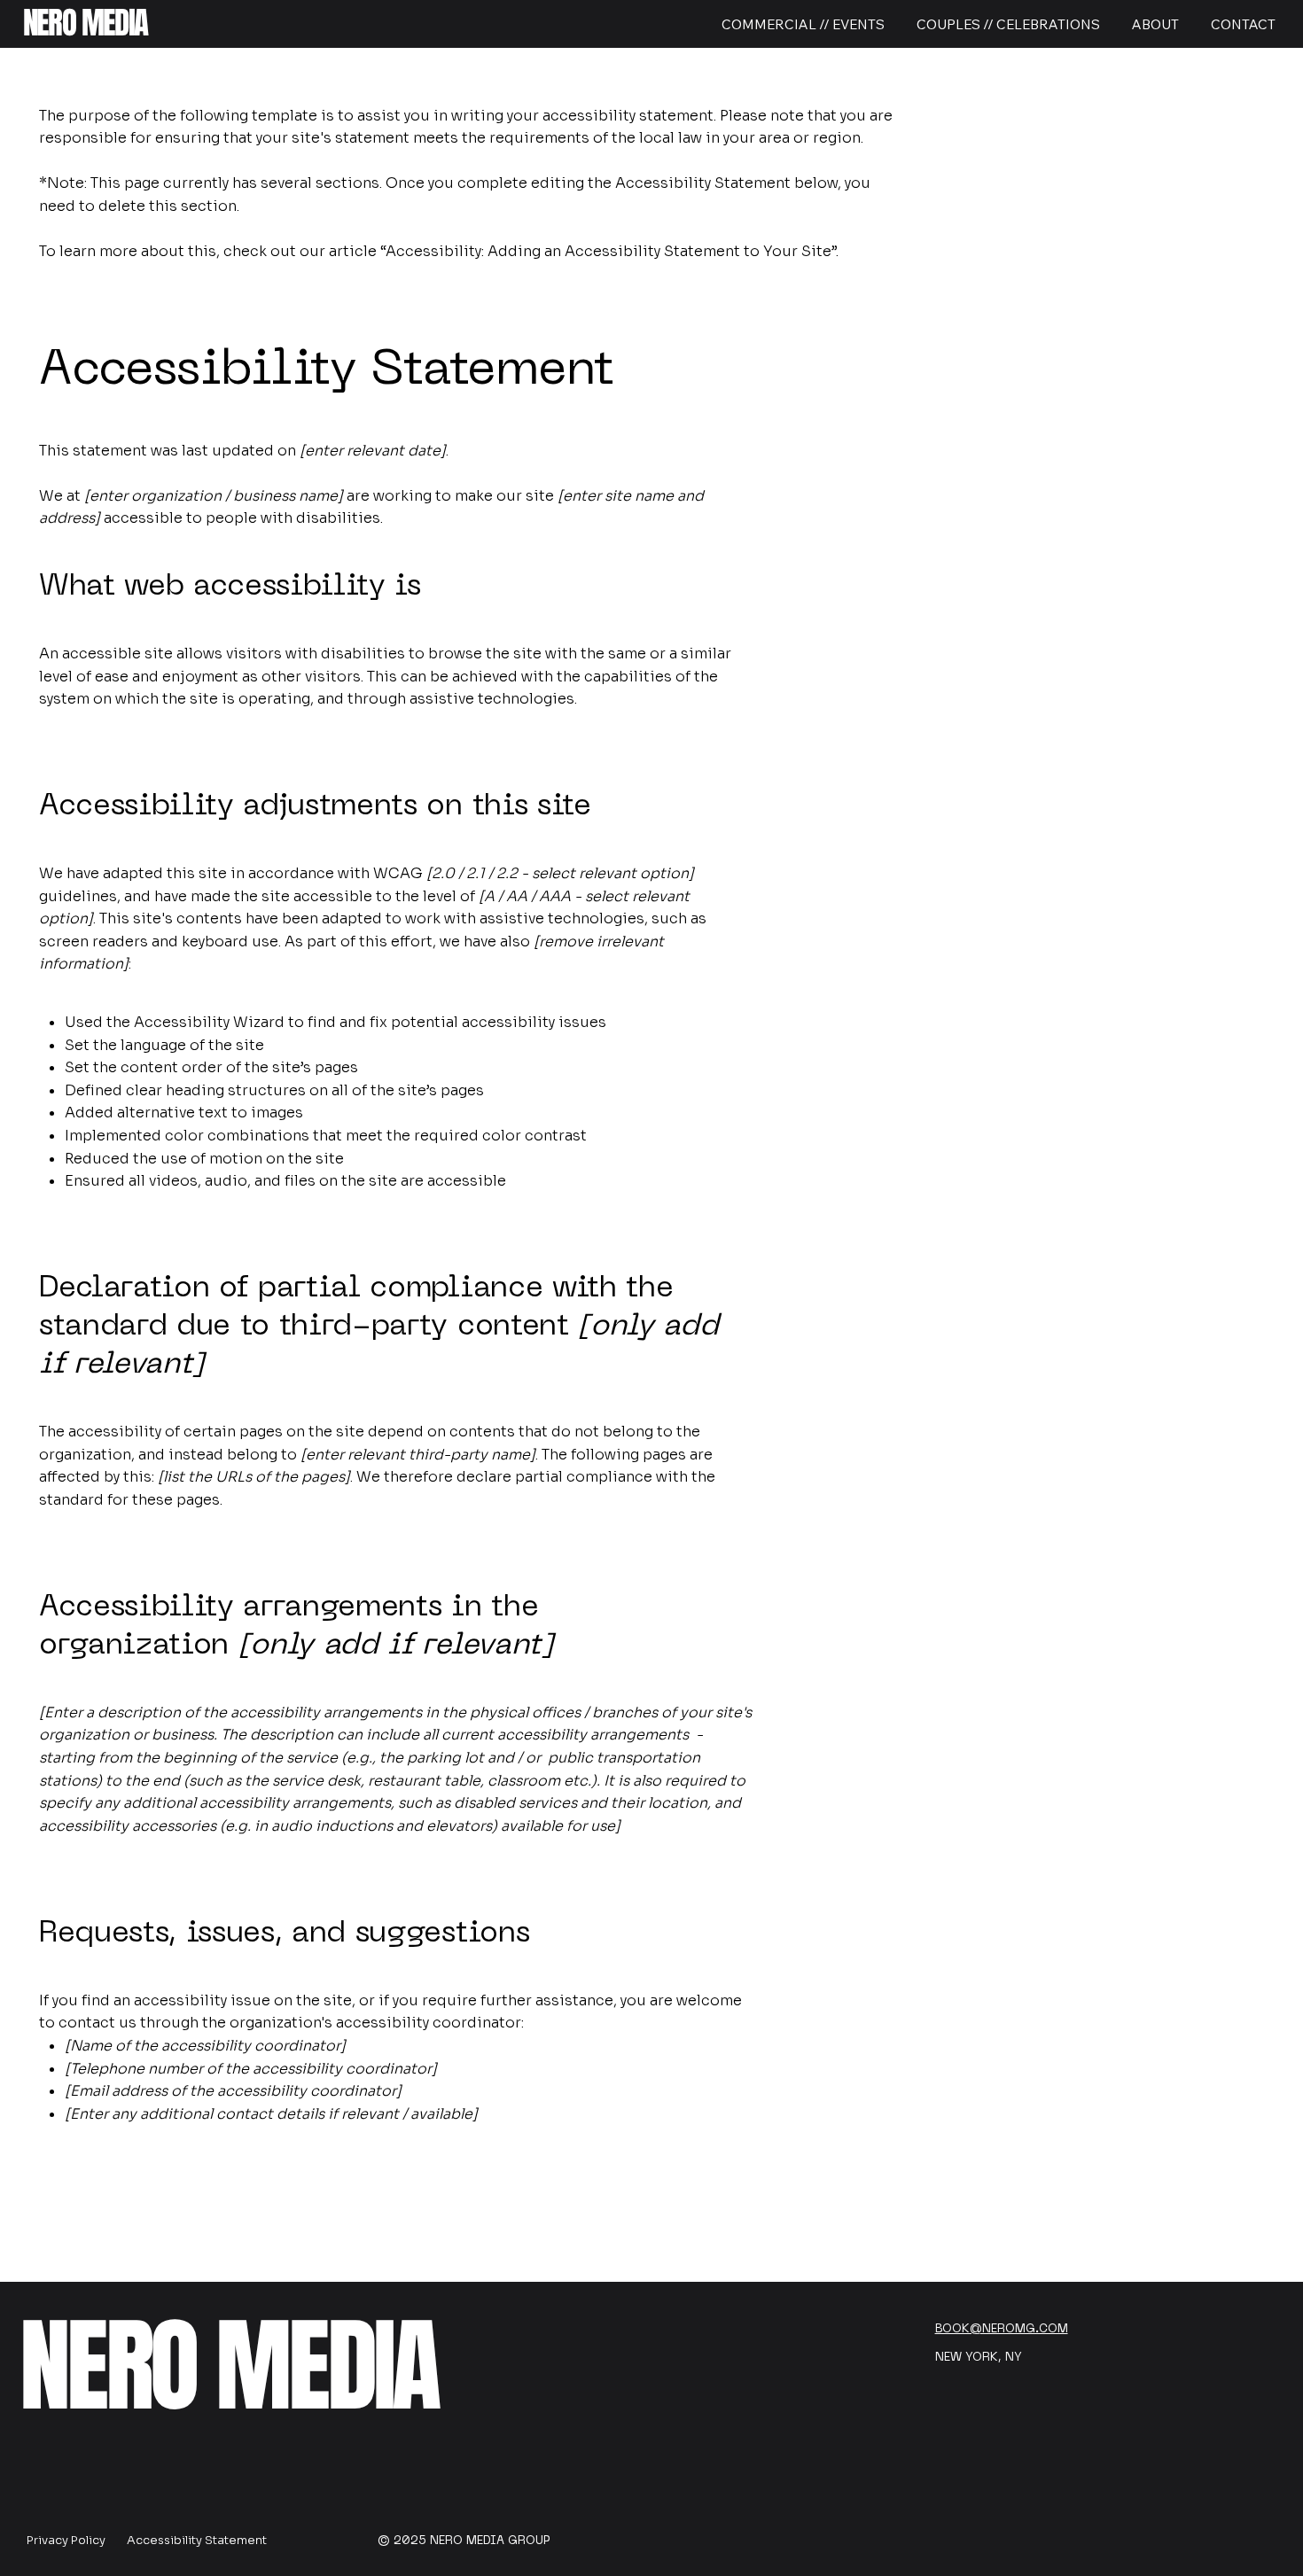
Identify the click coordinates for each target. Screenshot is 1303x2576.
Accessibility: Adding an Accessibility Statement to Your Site (609, 251)
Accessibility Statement (197, 2540)
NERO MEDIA (86, 23)
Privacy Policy (66, 2540)
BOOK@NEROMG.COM (1002, 2329)
